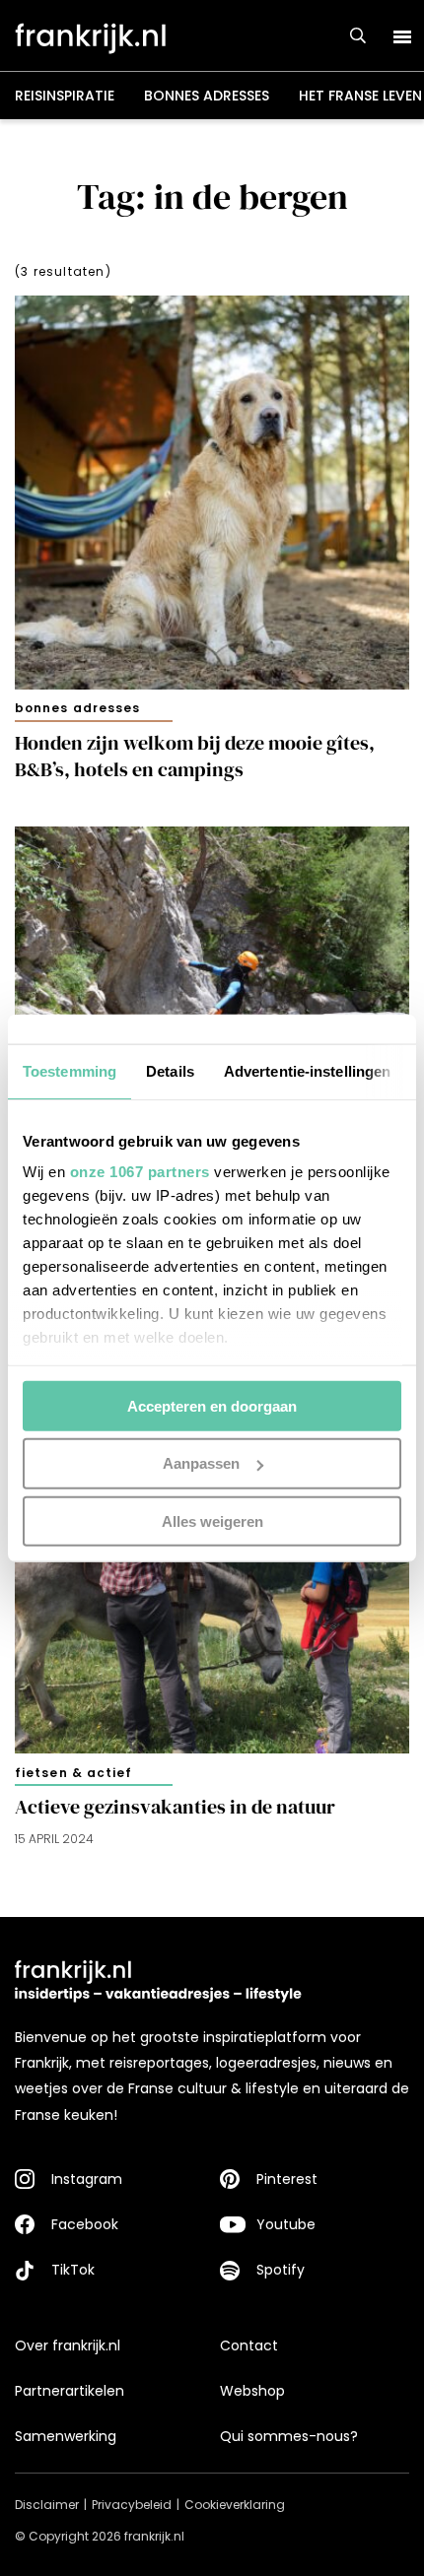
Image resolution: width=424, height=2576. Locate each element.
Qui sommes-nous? (289, 2436)
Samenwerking (66, 2436)
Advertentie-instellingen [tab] (307, 1070)
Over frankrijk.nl (68, 2345)
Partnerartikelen (70, 2391)
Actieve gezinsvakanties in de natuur (175, 1807)
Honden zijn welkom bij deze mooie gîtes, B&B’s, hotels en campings (195, 756)
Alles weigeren (212, 1521)
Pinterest (287, 2179)
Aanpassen (201, 1463)
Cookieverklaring (235, 2505)
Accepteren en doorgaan (212, 1405)
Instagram (87, 2179)
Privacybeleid (132, 2505)
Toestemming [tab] (70, 1070)
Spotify (281, 2270)
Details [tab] (170, 1070)
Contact (249, 2345)
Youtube (286, 2224)
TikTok (73, 2270)
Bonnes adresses (207, 96)
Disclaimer (47, 2505)
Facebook (85, 2224)
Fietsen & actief (74, 1773)
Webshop (252, 2391)
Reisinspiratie (65, 96)
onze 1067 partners (140, 1172)
